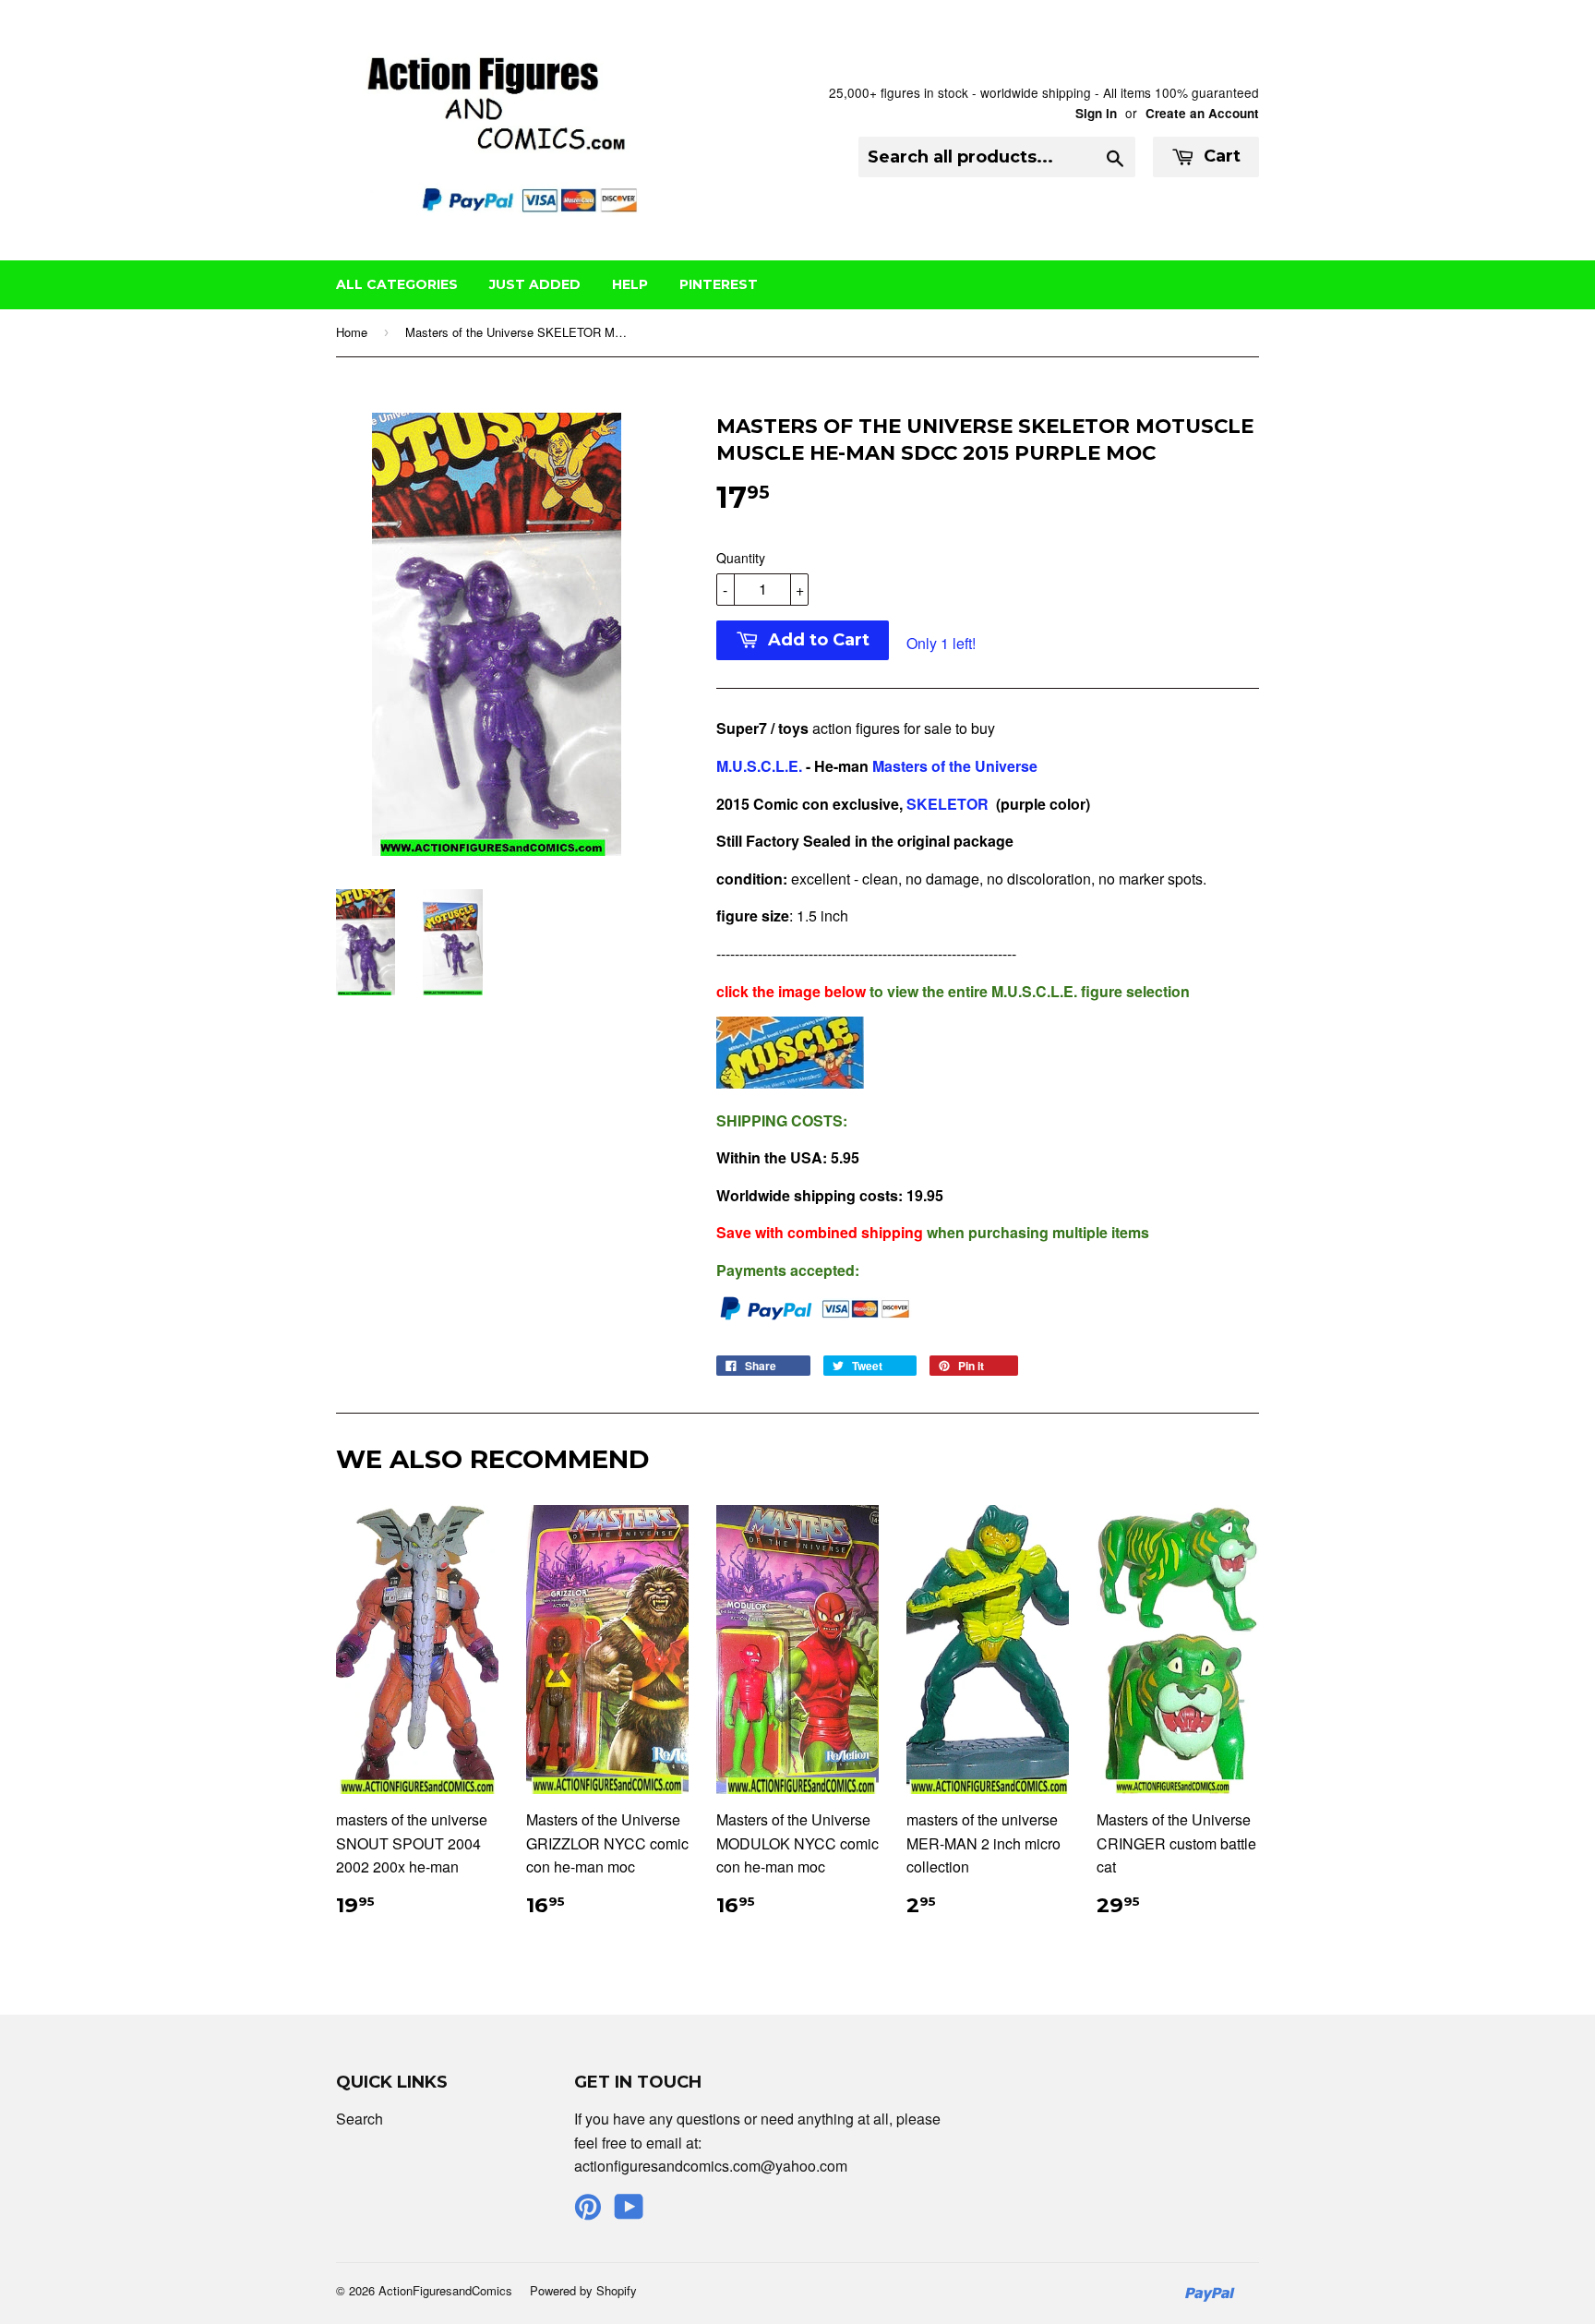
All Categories (397, 284)
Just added (535, 284)
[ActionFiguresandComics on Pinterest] (588, 2212)
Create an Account (1202, 113)
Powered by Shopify (583, 2290)
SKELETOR (947, 804)
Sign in (1096, 113)
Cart (1220, 156)
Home (352, 332)
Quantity (741, 558)
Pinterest (719, 284)
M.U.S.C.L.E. (759, 766)
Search (360, 2119)
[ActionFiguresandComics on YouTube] (629, 2212)
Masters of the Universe (955, 766)
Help (630, 284)
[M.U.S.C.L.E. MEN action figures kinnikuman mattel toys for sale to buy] (790, 1083)
